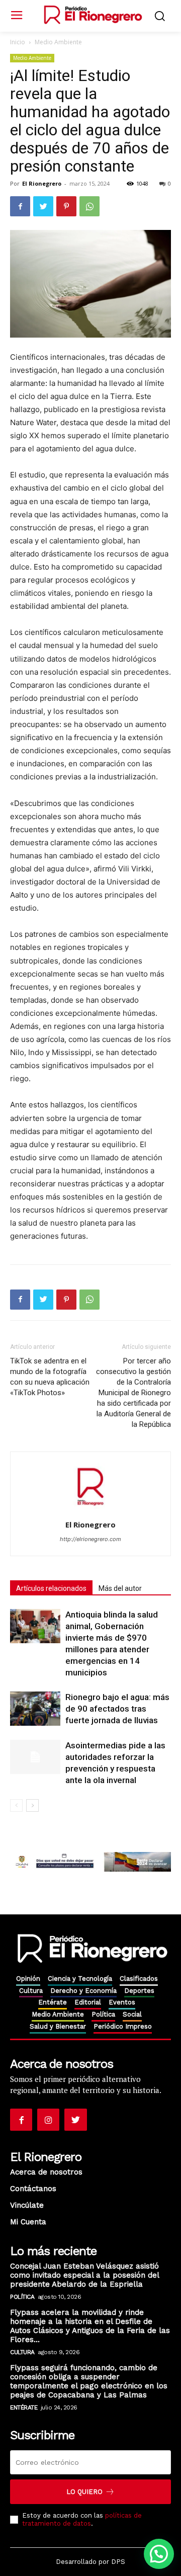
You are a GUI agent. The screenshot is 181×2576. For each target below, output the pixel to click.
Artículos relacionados (51, 1588)
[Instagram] (48, 2120)
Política (22, 2297)
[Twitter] (43, 206)
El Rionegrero (42, 183)
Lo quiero (84, 2492)
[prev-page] (16, 1805)
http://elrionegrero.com (90, 1539)
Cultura (22, 2352)
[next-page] (32, 1805)
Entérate (24, 2407)
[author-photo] (90, 1511)
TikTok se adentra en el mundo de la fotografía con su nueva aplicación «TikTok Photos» (50, 1377)
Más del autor (120, 1588)
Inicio (18, 42)
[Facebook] (20, 206)
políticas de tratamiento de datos (82, 2519)
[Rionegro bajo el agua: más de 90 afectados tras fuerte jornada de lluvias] (35, 1709)
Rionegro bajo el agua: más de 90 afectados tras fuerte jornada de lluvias (117, 1709)
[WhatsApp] (89, 206)
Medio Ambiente (58, 42)
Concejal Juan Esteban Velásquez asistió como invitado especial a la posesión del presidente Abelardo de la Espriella (85, 2275)
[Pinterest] (66, 206)
